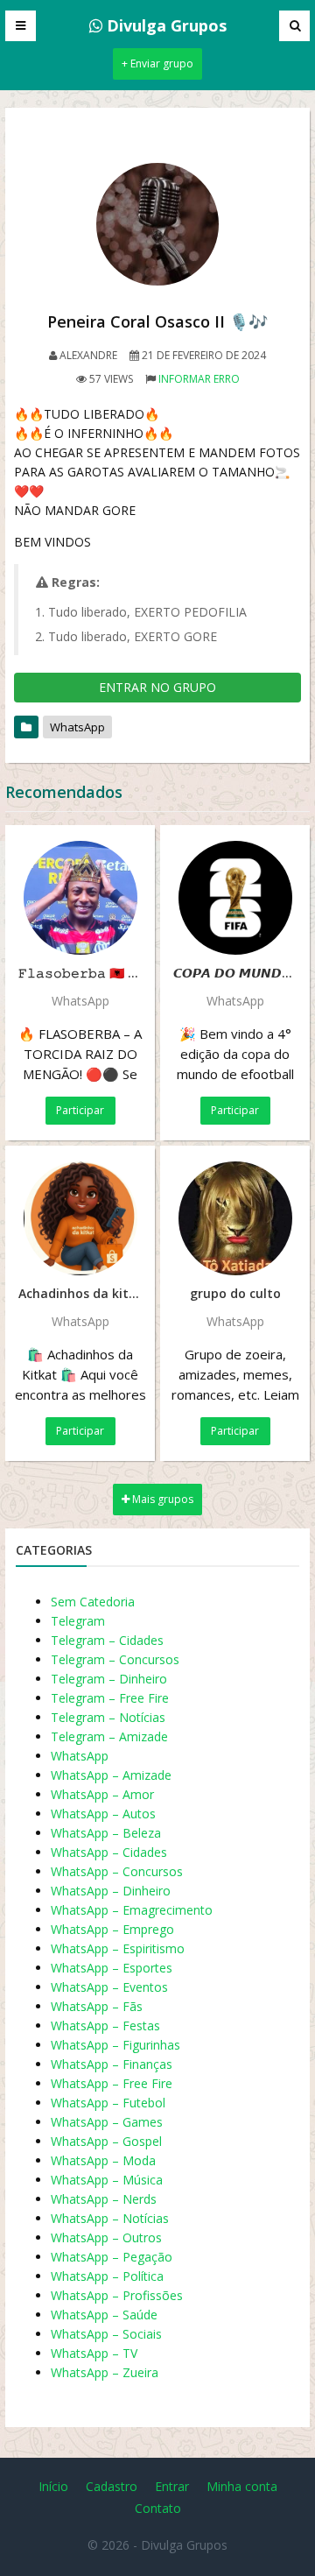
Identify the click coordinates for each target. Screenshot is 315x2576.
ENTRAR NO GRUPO (157, 687)
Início (53, 2486)
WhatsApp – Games (107, 2122)
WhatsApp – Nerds (104, 2199)
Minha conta (242, 2486)
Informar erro (199, 379)
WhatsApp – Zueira (105, 2372)
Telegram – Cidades (107, 1640)
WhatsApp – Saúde (104, 2315)
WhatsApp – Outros (106, 2237)
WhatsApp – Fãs (97, 2006)
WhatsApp (77, 727)
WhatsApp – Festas (105, 2026)
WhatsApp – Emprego (112, 1929)
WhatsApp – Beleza (106, 1833)
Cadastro (112, 2486)
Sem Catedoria (93, 1602)
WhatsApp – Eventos (109, 1987)
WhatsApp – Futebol (108, 2103)
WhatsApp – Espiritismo (118, 1948)
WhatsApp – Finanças (112, 2064)
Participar (80, 1110)
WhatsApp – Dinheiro (111, 1891)
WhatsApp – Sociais (106, 2334)
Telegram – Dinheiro (109, 1679)
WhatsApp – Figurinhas (115, 2045)
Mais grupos (161, 1499)
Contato (158, 2508)
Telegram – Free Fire (110, 1698)
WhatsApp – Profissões (117, 2295)
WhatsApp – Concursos (117, 1871)
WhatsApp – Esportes (112, 1968)
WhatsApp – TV (94, 2353)
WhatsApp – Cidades (109, 1852)
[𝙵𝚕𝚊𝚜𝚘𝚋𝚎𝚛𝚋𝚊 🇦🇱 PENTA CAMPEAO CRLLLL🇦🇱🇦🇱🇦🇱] (80, 898)
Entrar (172, 2486)
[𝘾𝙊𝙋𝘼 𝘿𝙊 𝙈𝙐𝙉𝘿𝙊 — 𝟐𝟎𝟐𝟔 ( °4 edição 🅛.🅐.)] (235, 898)
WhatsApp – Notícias (110, 2218)
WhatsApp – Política (107, 2276)
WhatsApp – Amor (102, 1794)
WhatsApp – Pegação (112, 2257)
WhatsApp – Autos (103, 1814)
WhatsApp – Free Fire (112, 2083)
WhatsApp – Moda (103, 2160)
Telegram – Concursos (115, 1659)
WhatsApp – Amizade (111, 1775)
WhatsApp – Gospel (106, 2141)
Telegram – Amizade (109, 1736)
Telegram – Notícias (108, 1717)
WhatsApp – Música (107, 2180)
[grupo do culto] (235, 1218)
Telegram (78, 1621)
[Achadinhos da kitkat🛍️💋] (80, 1218)
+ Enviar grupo (157, 64)
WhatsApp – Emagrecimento (132, 1910)
